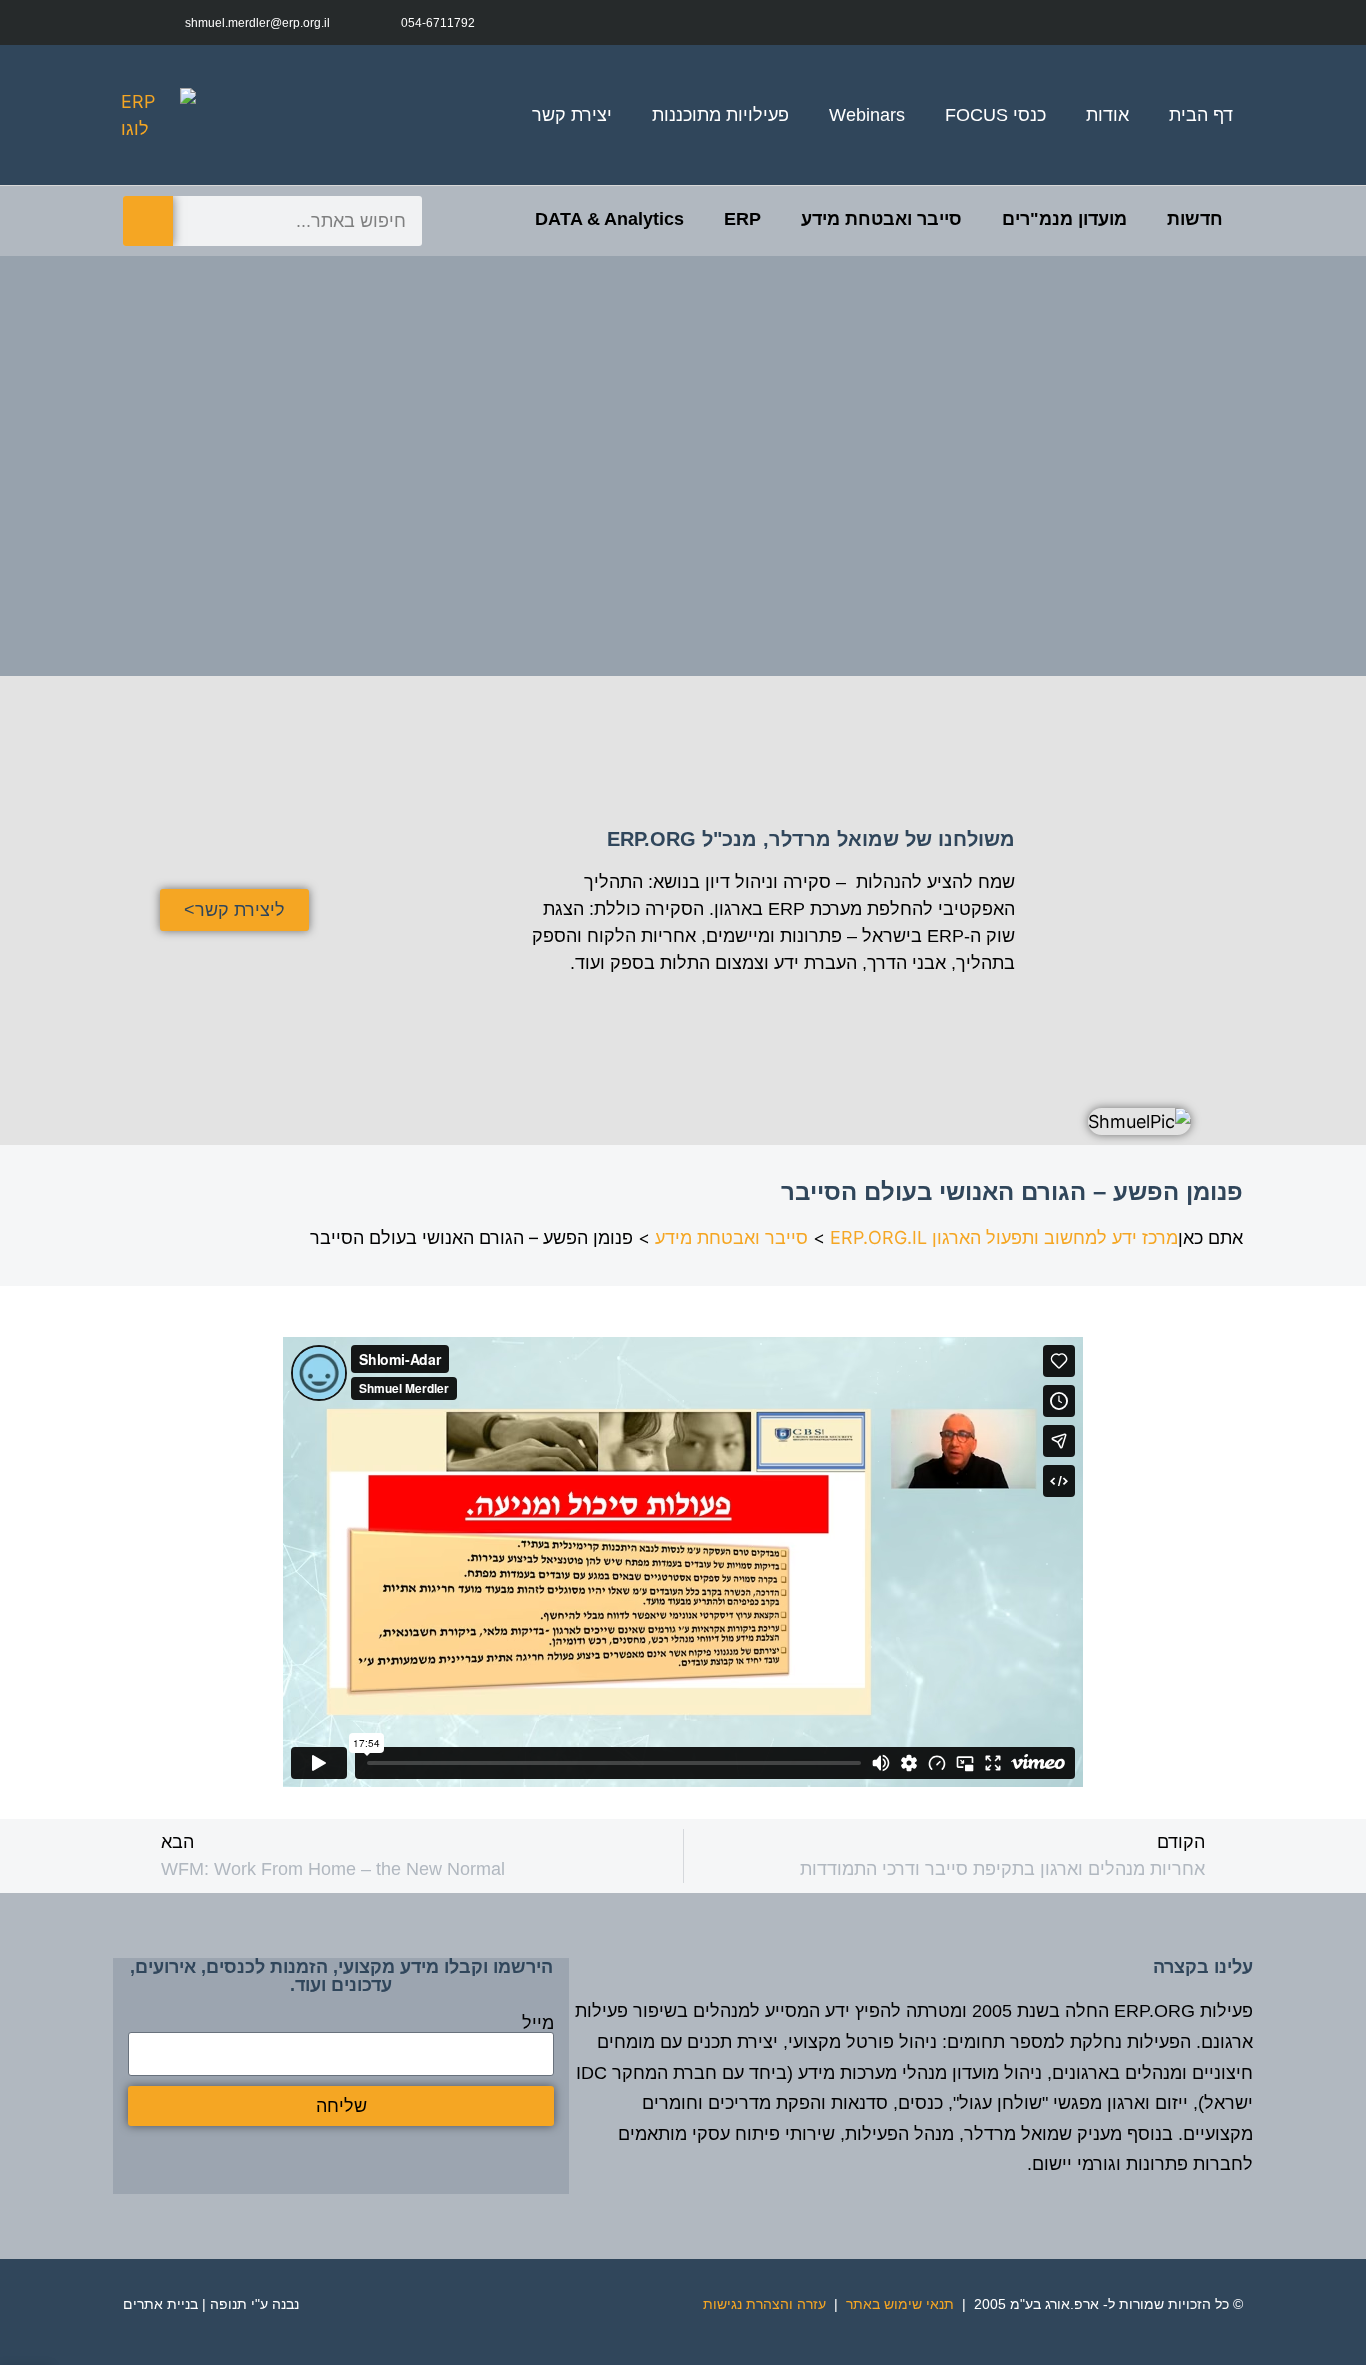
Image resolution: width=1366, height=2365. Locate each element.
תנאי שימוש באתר (900, 2304)
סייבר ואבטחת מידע (881, 219)
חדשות (1195, 219)
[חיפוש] (148, 221)
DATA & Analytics (609, 219)
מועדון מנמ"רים (1064, 219)
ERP (742, 219)
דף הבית (1201, 115)
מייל (538, 2023)
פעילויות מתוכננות (720, 115)
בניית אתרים (160, 2304)
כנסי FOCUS (995, 115)
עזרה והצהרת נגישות (764, 2304)
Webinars (867, 115)
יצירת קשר (572, 115)
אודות (1107, 115)
